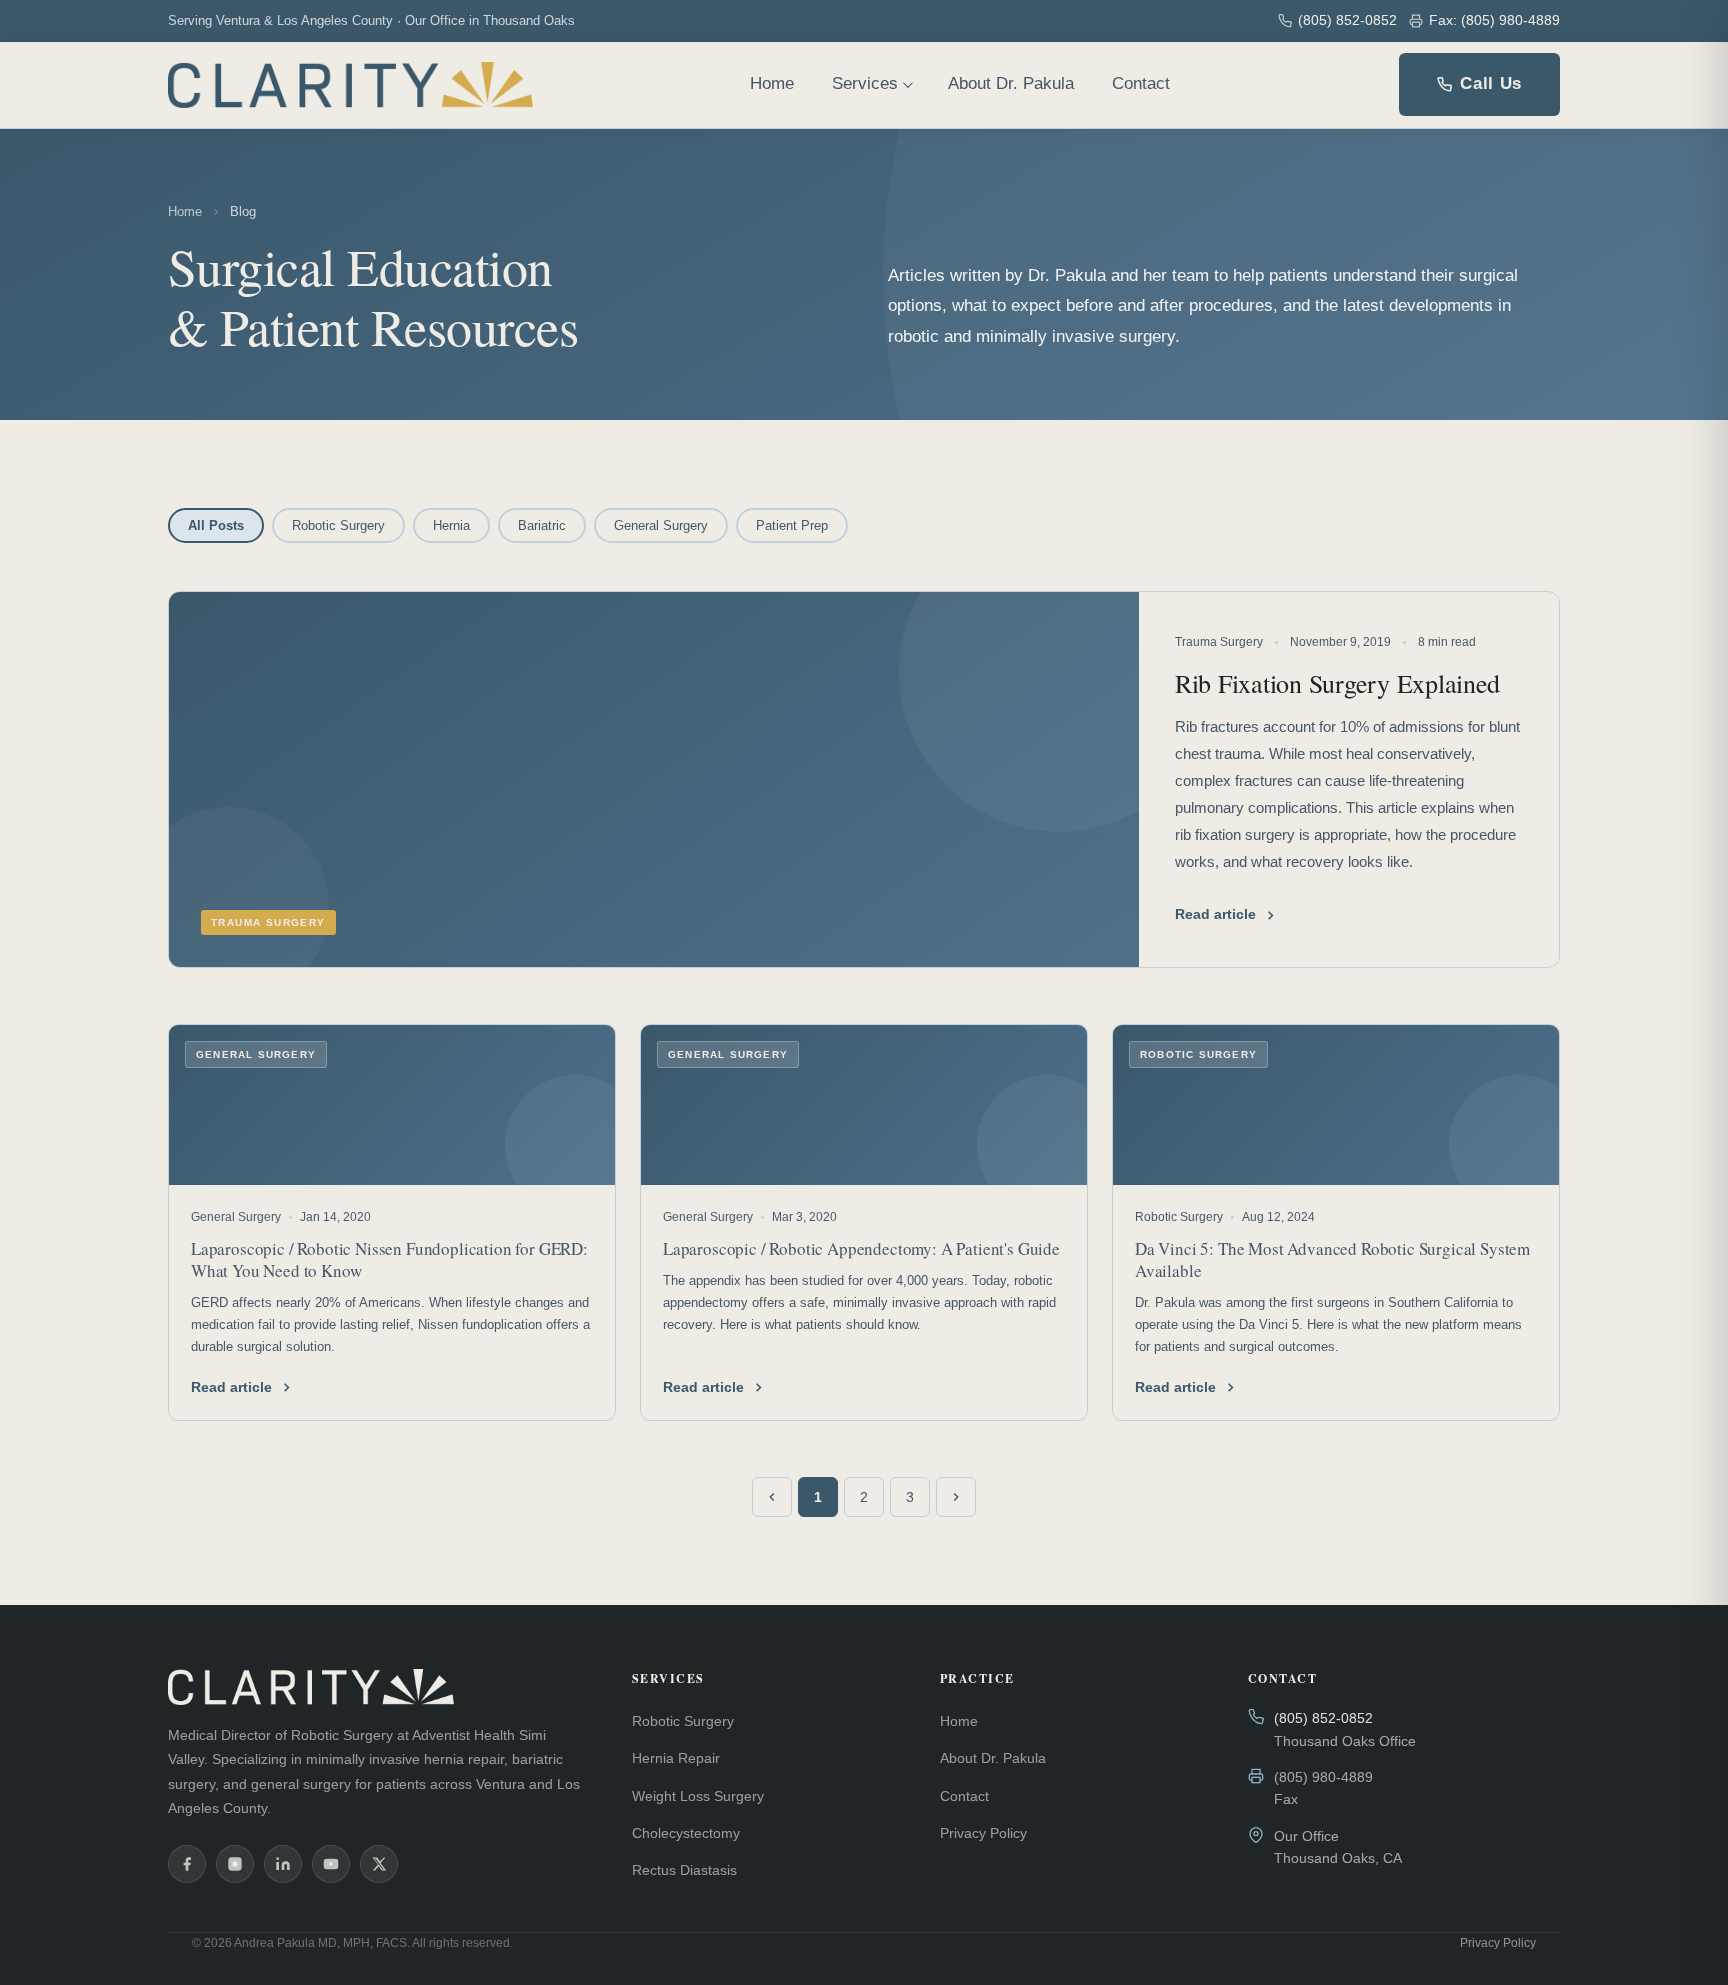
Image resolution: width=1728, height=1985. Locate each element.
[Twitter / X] (379, 1864)
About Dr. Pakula (1011, 83)
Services (865, 83)
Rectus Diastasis (684, 1870)
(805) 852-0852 (1347, 20)
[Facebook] (187, 1864)
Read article (231, 1387)
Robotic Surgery (338, 525)
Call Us (1491, 83)
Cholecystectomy (686, 1833)
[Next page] (956, 1497)
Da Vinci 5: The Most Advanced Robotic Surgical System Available (1332, 1259)
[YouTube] (331, 1864)
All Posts (216, 525)
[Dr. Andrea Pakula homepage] (350, 85)
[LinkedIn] (283, 1864)
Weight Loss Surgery (698, 1796)
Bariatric (542, 525)
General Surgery (661, 525)
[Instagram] (235, 1864)
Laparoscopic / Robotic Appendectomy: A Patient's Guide (861, 1248)
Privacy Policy (983, 1833)
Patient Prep (792, 525)
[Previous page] (772, 1497)
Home (772, 83)
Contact (1141, 83)
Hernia (451, 525)
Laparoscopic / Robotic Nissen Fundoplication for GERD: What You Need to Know (389, 1259)
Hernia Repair (676, 1758)
